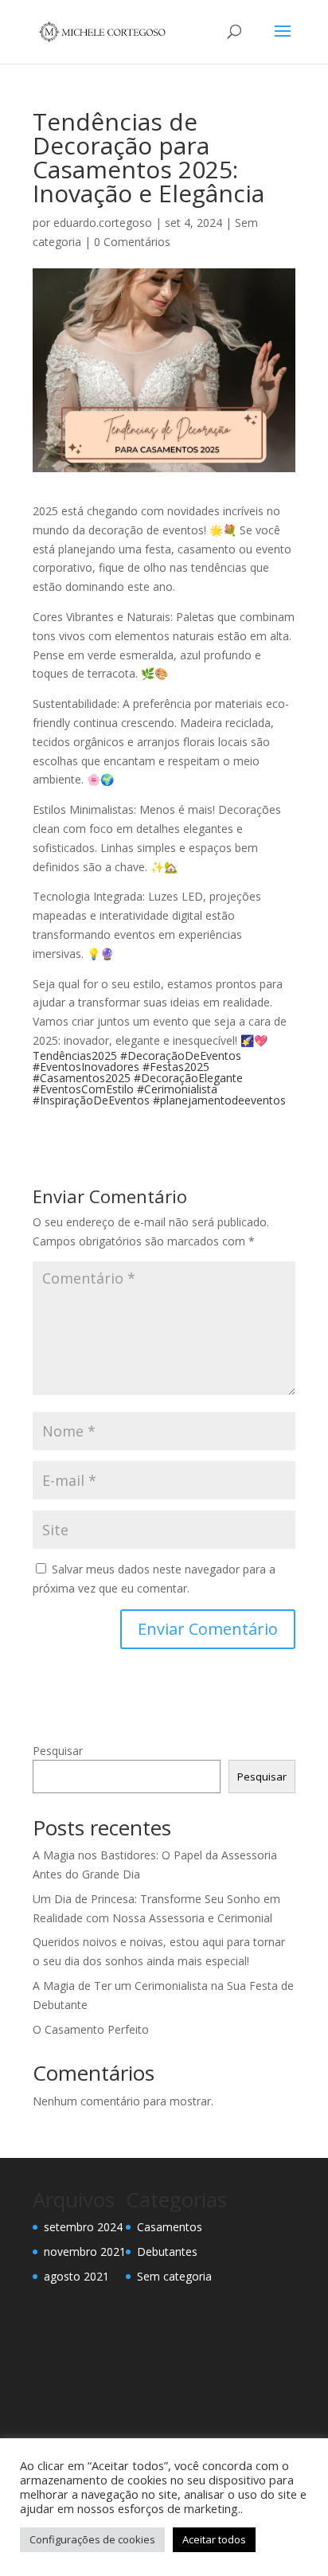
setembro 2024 (83, 2227)
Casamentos (170, 2227)
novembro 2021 (85, 2252)
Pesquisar (58, 1751)
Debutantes (167, 2252)
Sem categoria (174, 2276)
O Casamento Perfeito (91, 2029)
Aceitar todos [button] (214, 2539)
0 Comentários (132, 242)
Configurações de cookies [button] (92, 2539)
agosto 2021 (76, 2276)
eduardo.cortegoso (103, 223)
